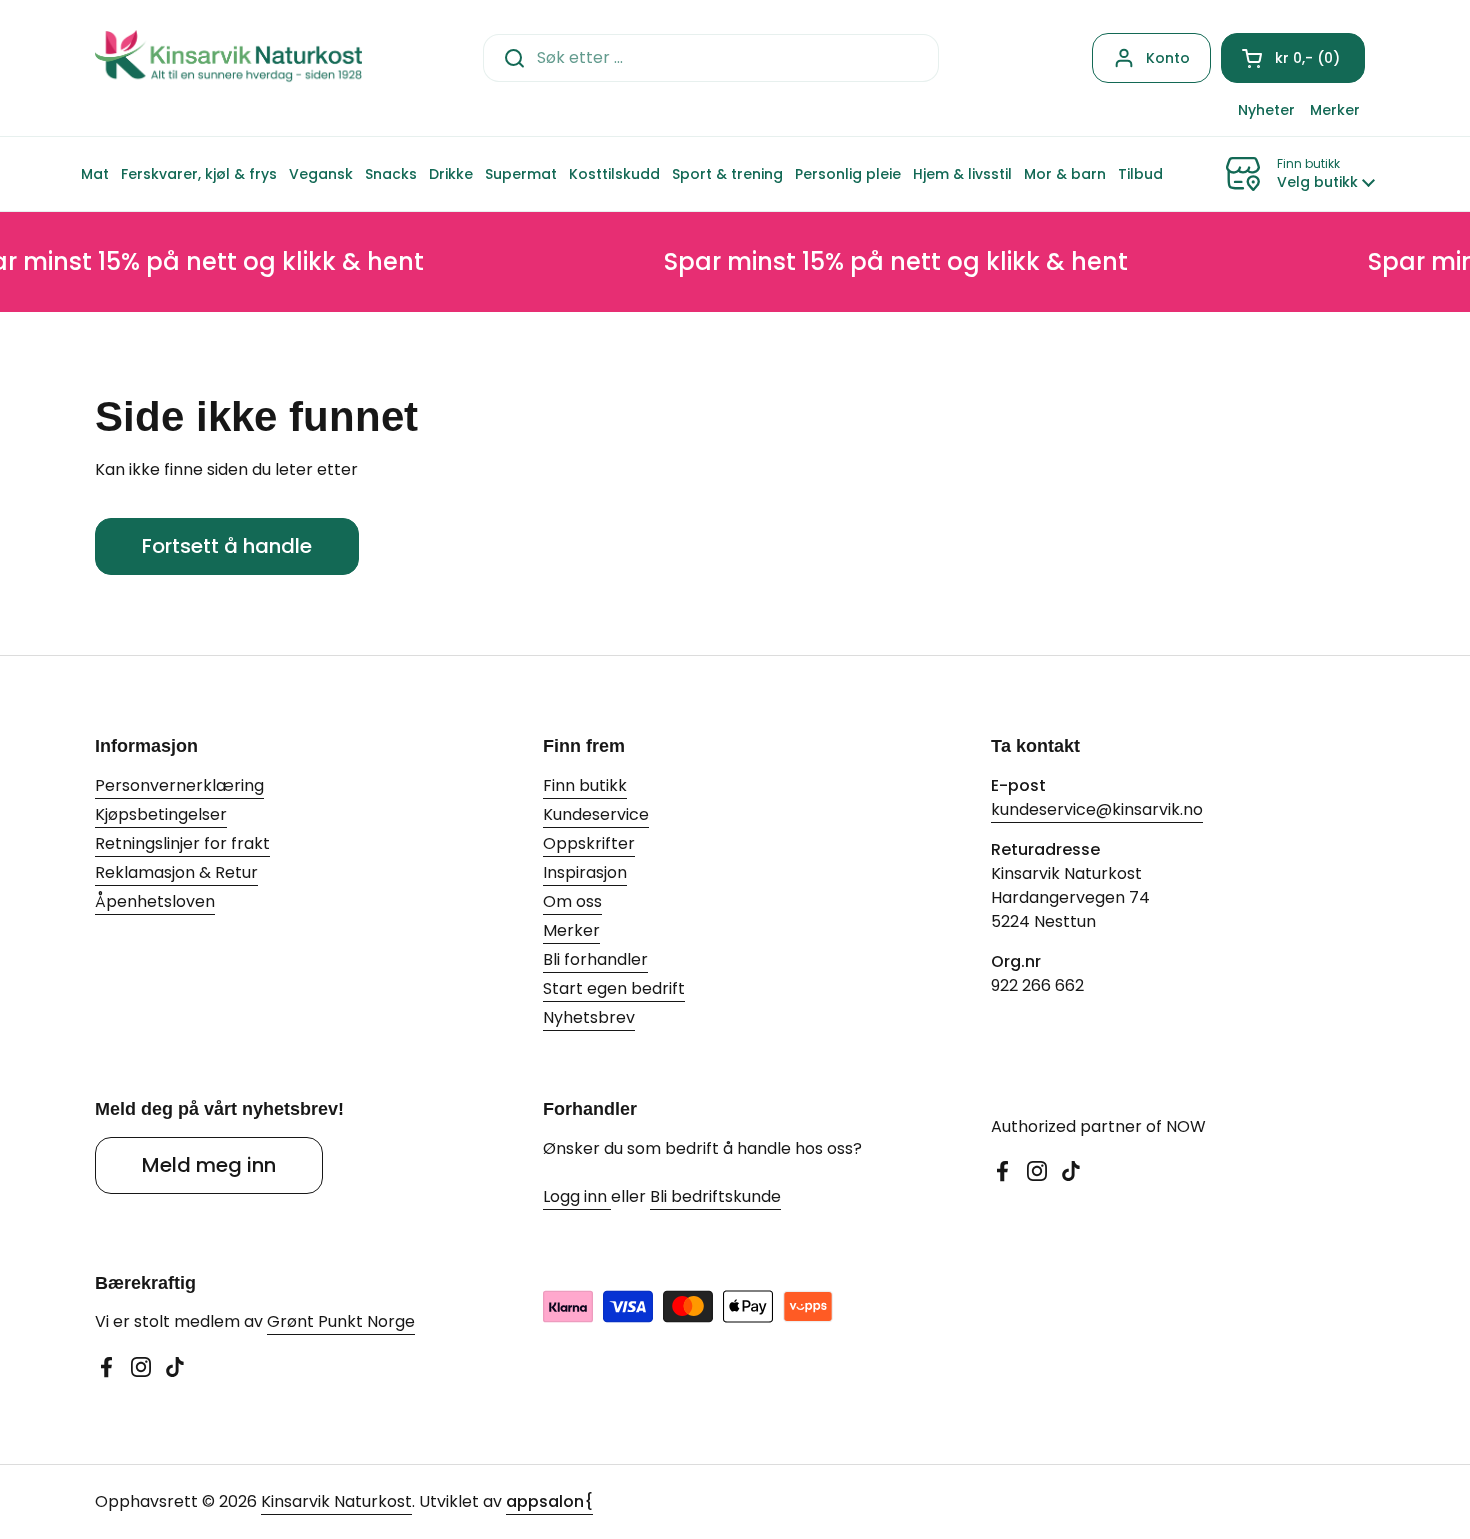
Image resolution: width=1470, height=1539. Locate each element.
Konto (1168, 58)
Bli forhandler (595, 959)
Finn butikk (585, 785)
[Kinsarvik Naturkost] (228, 57)
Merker (571, 930)
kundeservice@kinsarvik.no (1097, 809)
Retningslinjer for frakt (182, 843)
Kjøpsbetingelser (161, 814)
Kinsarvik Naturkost (336, 1501)
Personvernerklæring (179, 785)
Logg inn (577, 1196)
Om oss (572, 901)
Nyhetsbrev (589, 1017)
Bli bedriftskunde (715, 1196)
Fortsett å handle (227, 546)
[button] (1293, 58)
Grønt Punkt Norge (341, 1321)
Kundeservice (596, 814)
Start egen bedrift (614, 988)
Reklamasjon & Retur (176, 872)
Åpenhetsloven (155, 901)
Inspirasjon (585, 872)
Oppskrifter (589, 843)
